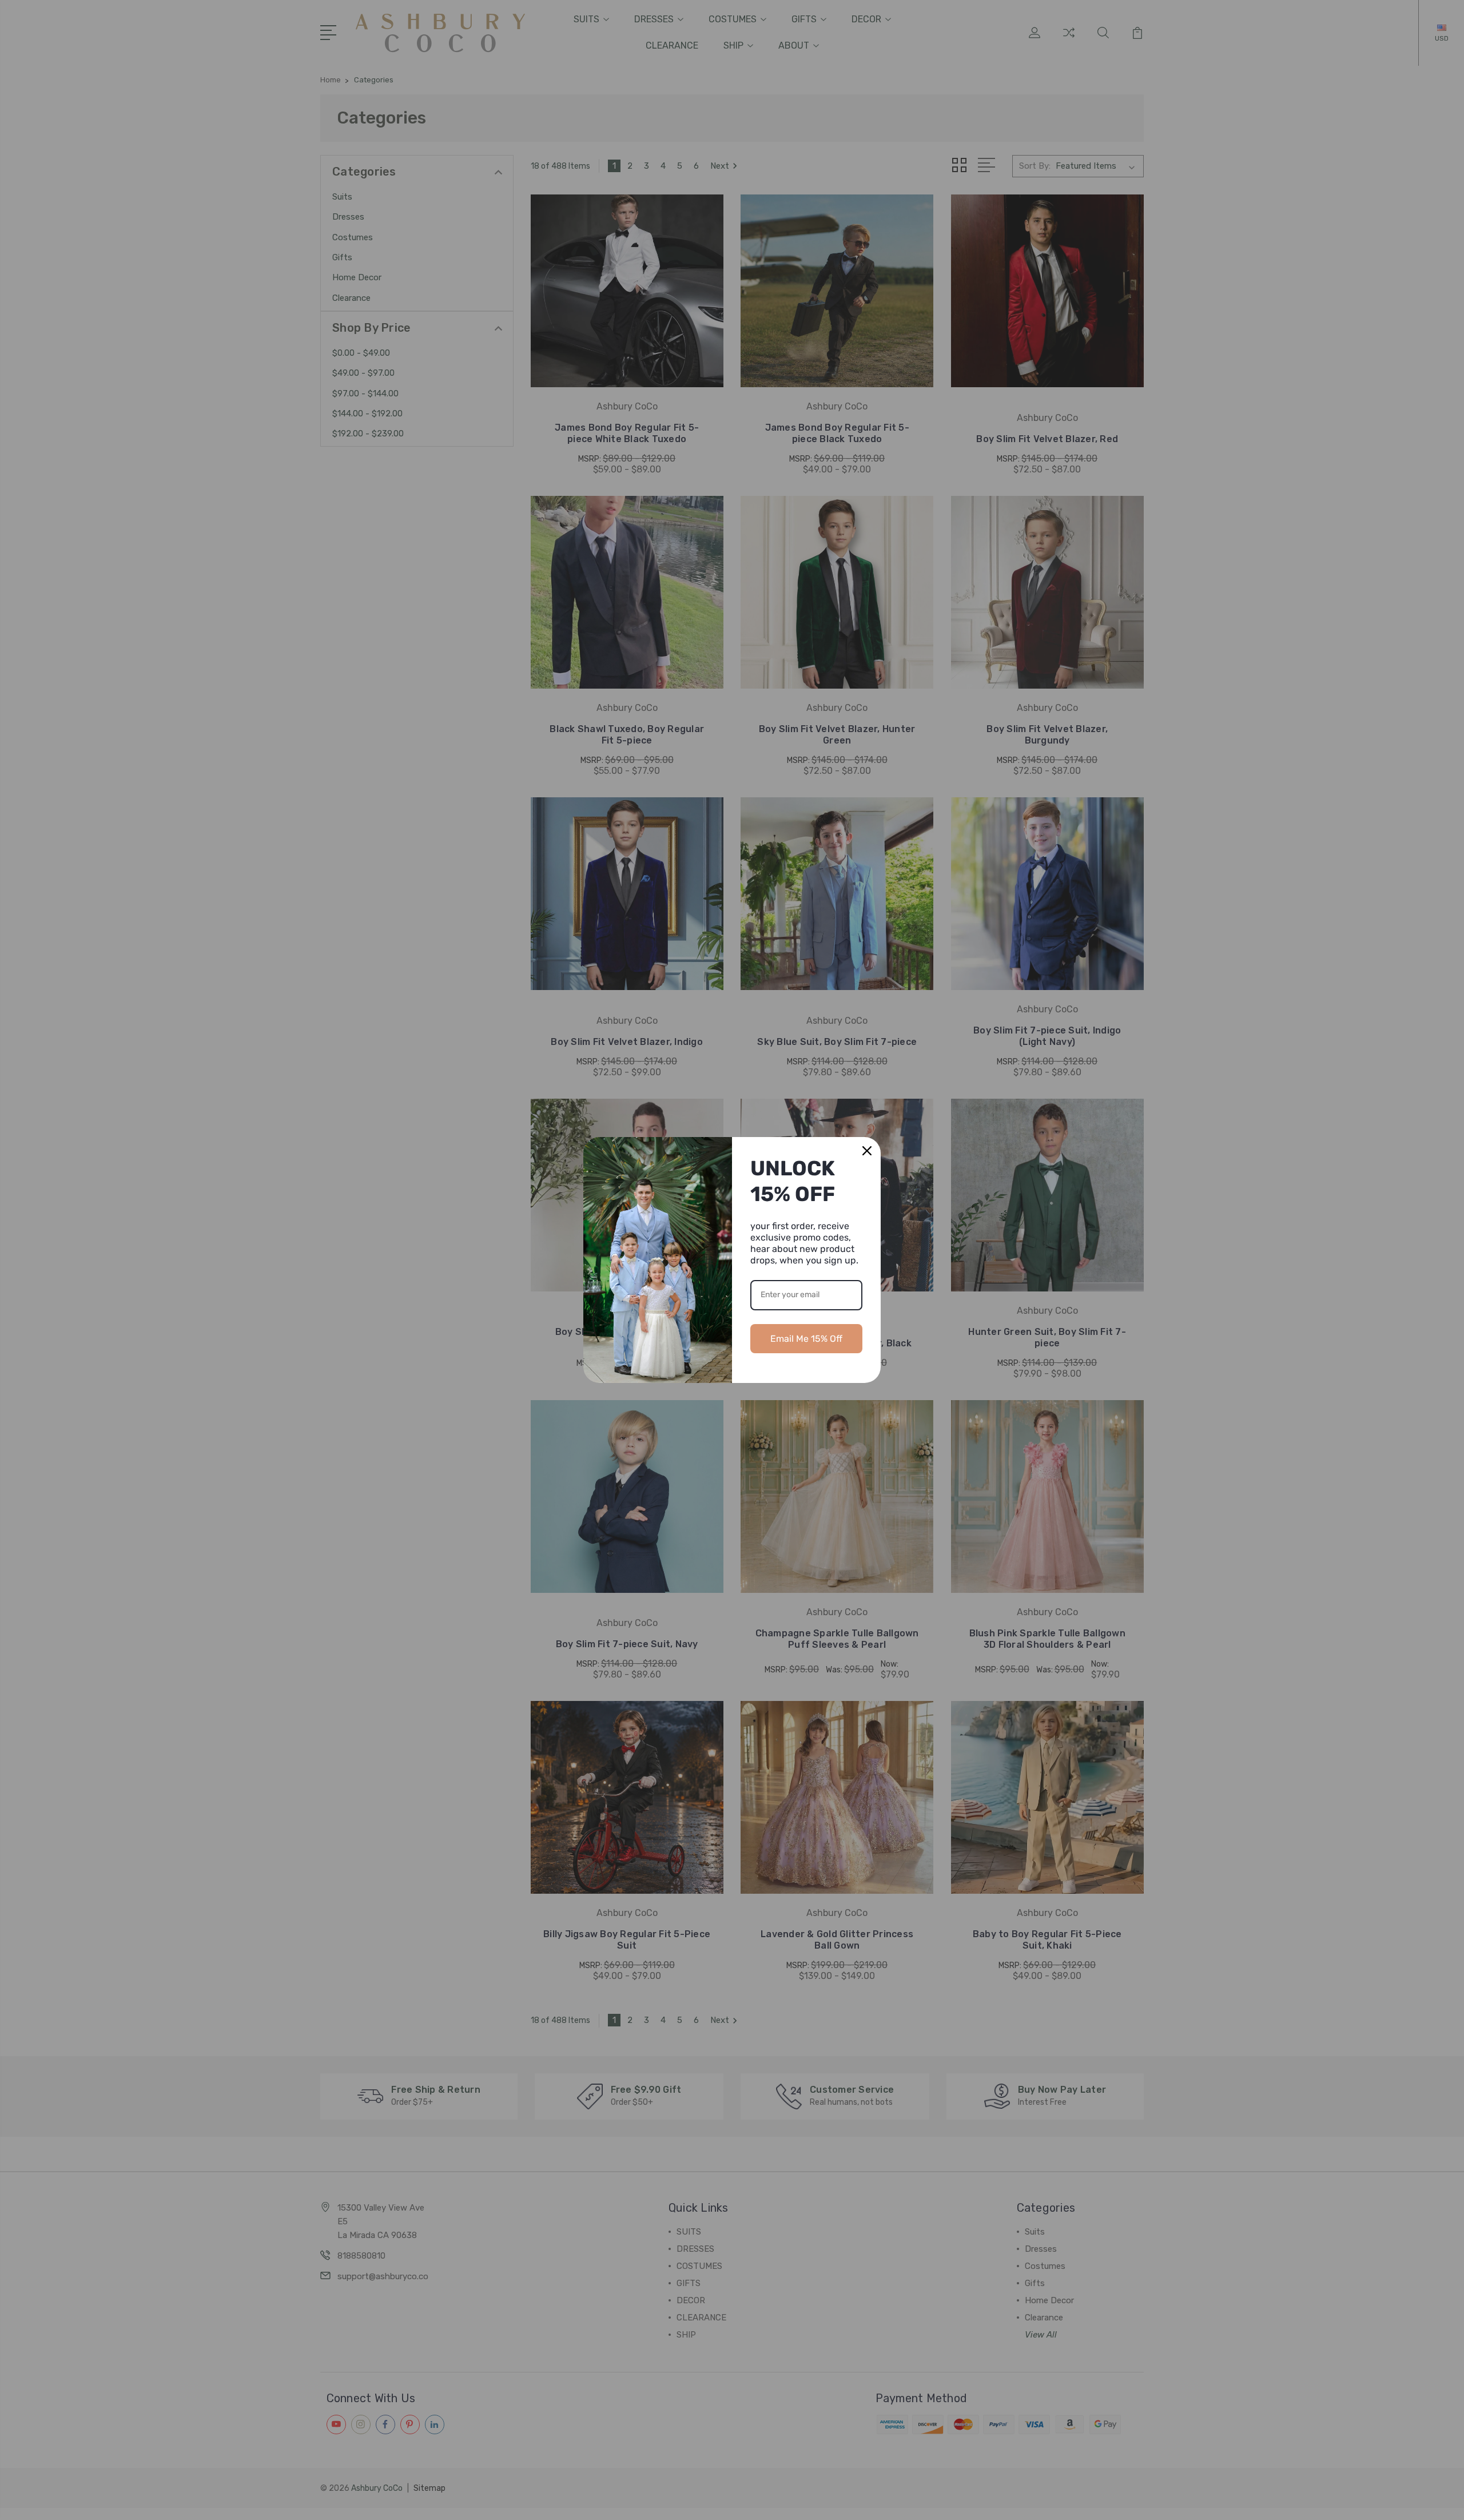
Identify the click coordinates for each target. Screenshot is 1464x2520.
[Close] (867, 1151)
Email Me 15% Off (806, 1339)
